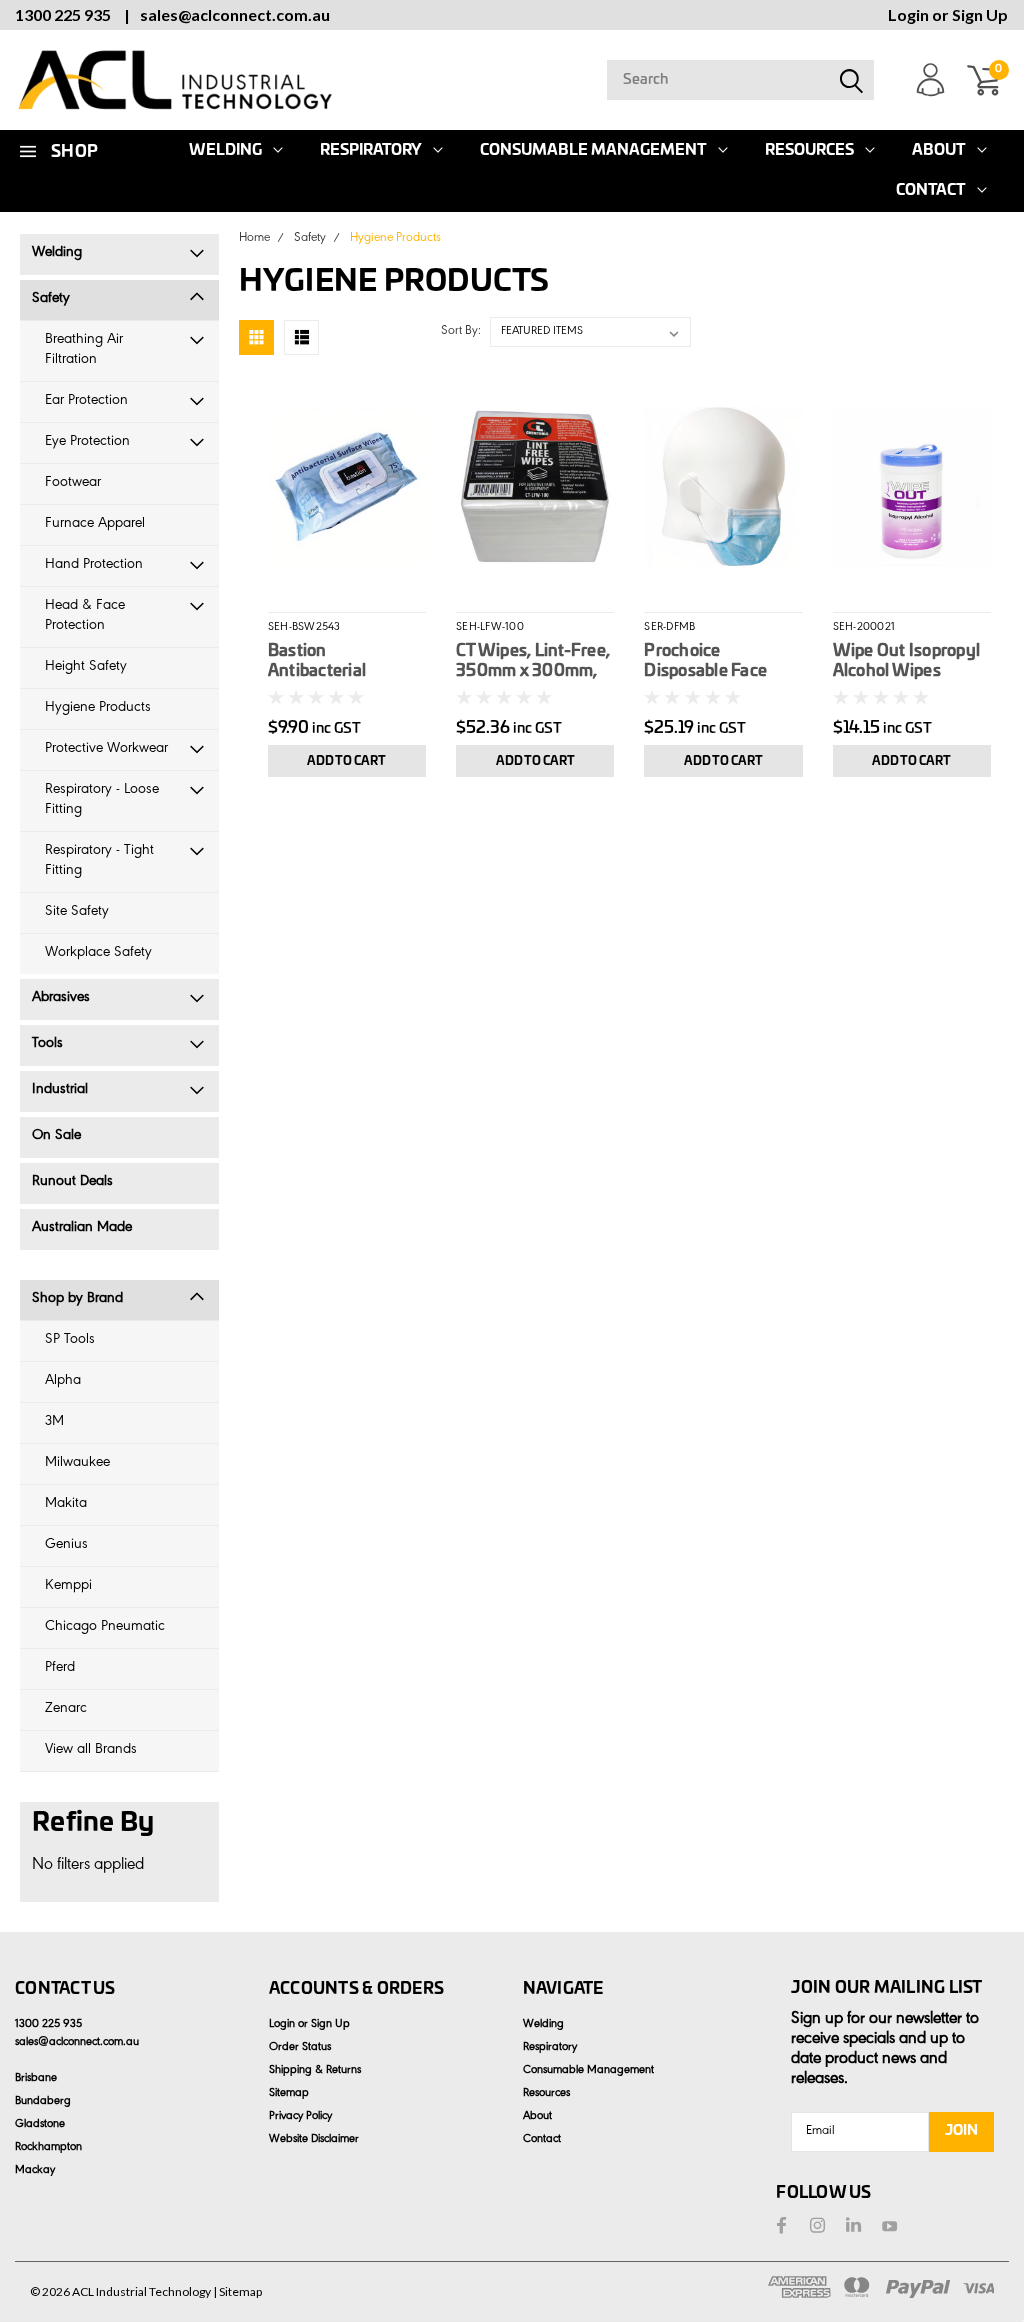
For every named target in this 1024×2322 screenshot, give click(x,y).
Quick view (346, 483)
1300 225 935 (63, 14)
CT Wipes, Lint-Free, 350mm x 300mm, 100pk (533, 662)
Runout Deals (72, 1182)
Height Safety (86, 667)
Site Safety (77, 912)
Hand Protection (94, 565)
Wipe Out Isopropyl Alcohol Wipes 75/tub (907, 662)
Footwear (73, 483)
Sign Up (980, 14)
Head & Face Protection (85, 616)
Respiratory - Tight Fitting (99, 861)
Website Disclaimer (314, 2140)
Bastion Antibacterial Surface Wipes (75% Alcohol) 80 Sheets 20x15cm (345, 662)
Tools (47, 1044)
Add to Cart (346, 761)
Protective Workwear (106, 749)
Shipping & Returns (315, 2071)
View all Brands (91, 1750)
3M (54, 1422)
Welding (57, 253)
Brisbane (36, 2079)
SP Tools (70, 1340)
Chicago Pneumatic (105, 1627)
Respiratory (371, 150)
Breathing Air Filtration (84, 350)
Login (908, 14)
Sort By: (461, 331)
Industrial (60, 1090)
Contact (931, 190)
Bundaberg (43, 2102)
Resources (809, 150)
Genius (66, 1545)
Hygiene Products (98, 708)
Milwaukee (77, 1463)
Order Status (300, 2048)
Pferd (60, 1668)
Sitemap (289, 2094)
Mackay (35, 2171)
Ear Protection (86, 401)
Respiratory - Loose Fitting (102, 800)
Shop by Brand (77, 1299)
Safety (51, 299)
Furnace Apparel (95, 524)
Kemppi (68, 1586)
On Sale (56, 1136)
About (939, 150)
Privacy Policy (300, 2117)
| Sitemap (237, 2291)
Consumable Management (593, 150)
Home (254, 238)
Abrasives (61, 998)
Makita (66, 1504)
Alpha (63, 1381)
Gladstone (40, 2125)
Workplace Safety (98, 953)
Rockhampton (48, 2148)
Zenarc (66, 1709)
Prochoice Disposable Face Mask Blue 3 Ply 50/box (705, 662)
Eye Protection (87, 442)
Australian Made (82, 1228)
